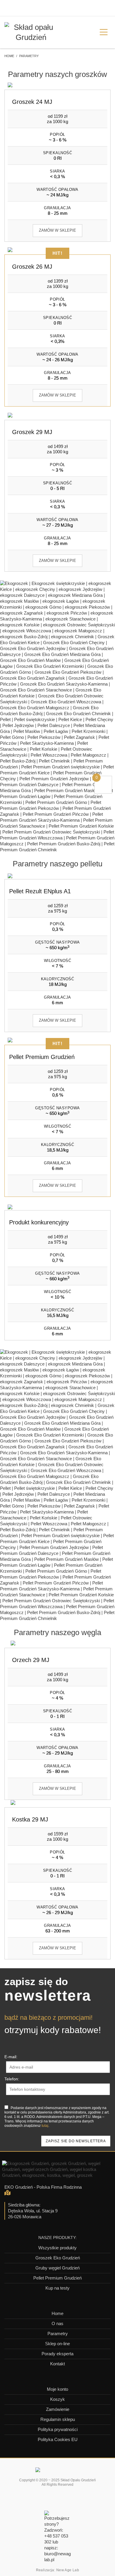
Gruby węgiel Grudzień (57, 2268)
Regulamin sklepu (58, 2419)
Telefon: (12, 2079)
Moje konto (57, 2389)
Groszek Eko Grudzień (58, 2258)
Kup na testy (57, 2288)
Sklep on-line (57, 2344)
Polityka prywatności (58, 2429)
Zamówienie (58, 2409)
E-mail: (11, 2057)
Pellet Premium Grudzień (57, 2278)
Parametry (58, 2334)
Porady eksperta (57, 2354)
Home (57, 2313)
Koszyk (57, 2399)
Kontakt (57, 2364)
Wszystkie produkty (57, 2248)
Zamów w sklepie (57, 230)
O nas (57, 2323)
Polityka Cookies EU (58, 2439)
